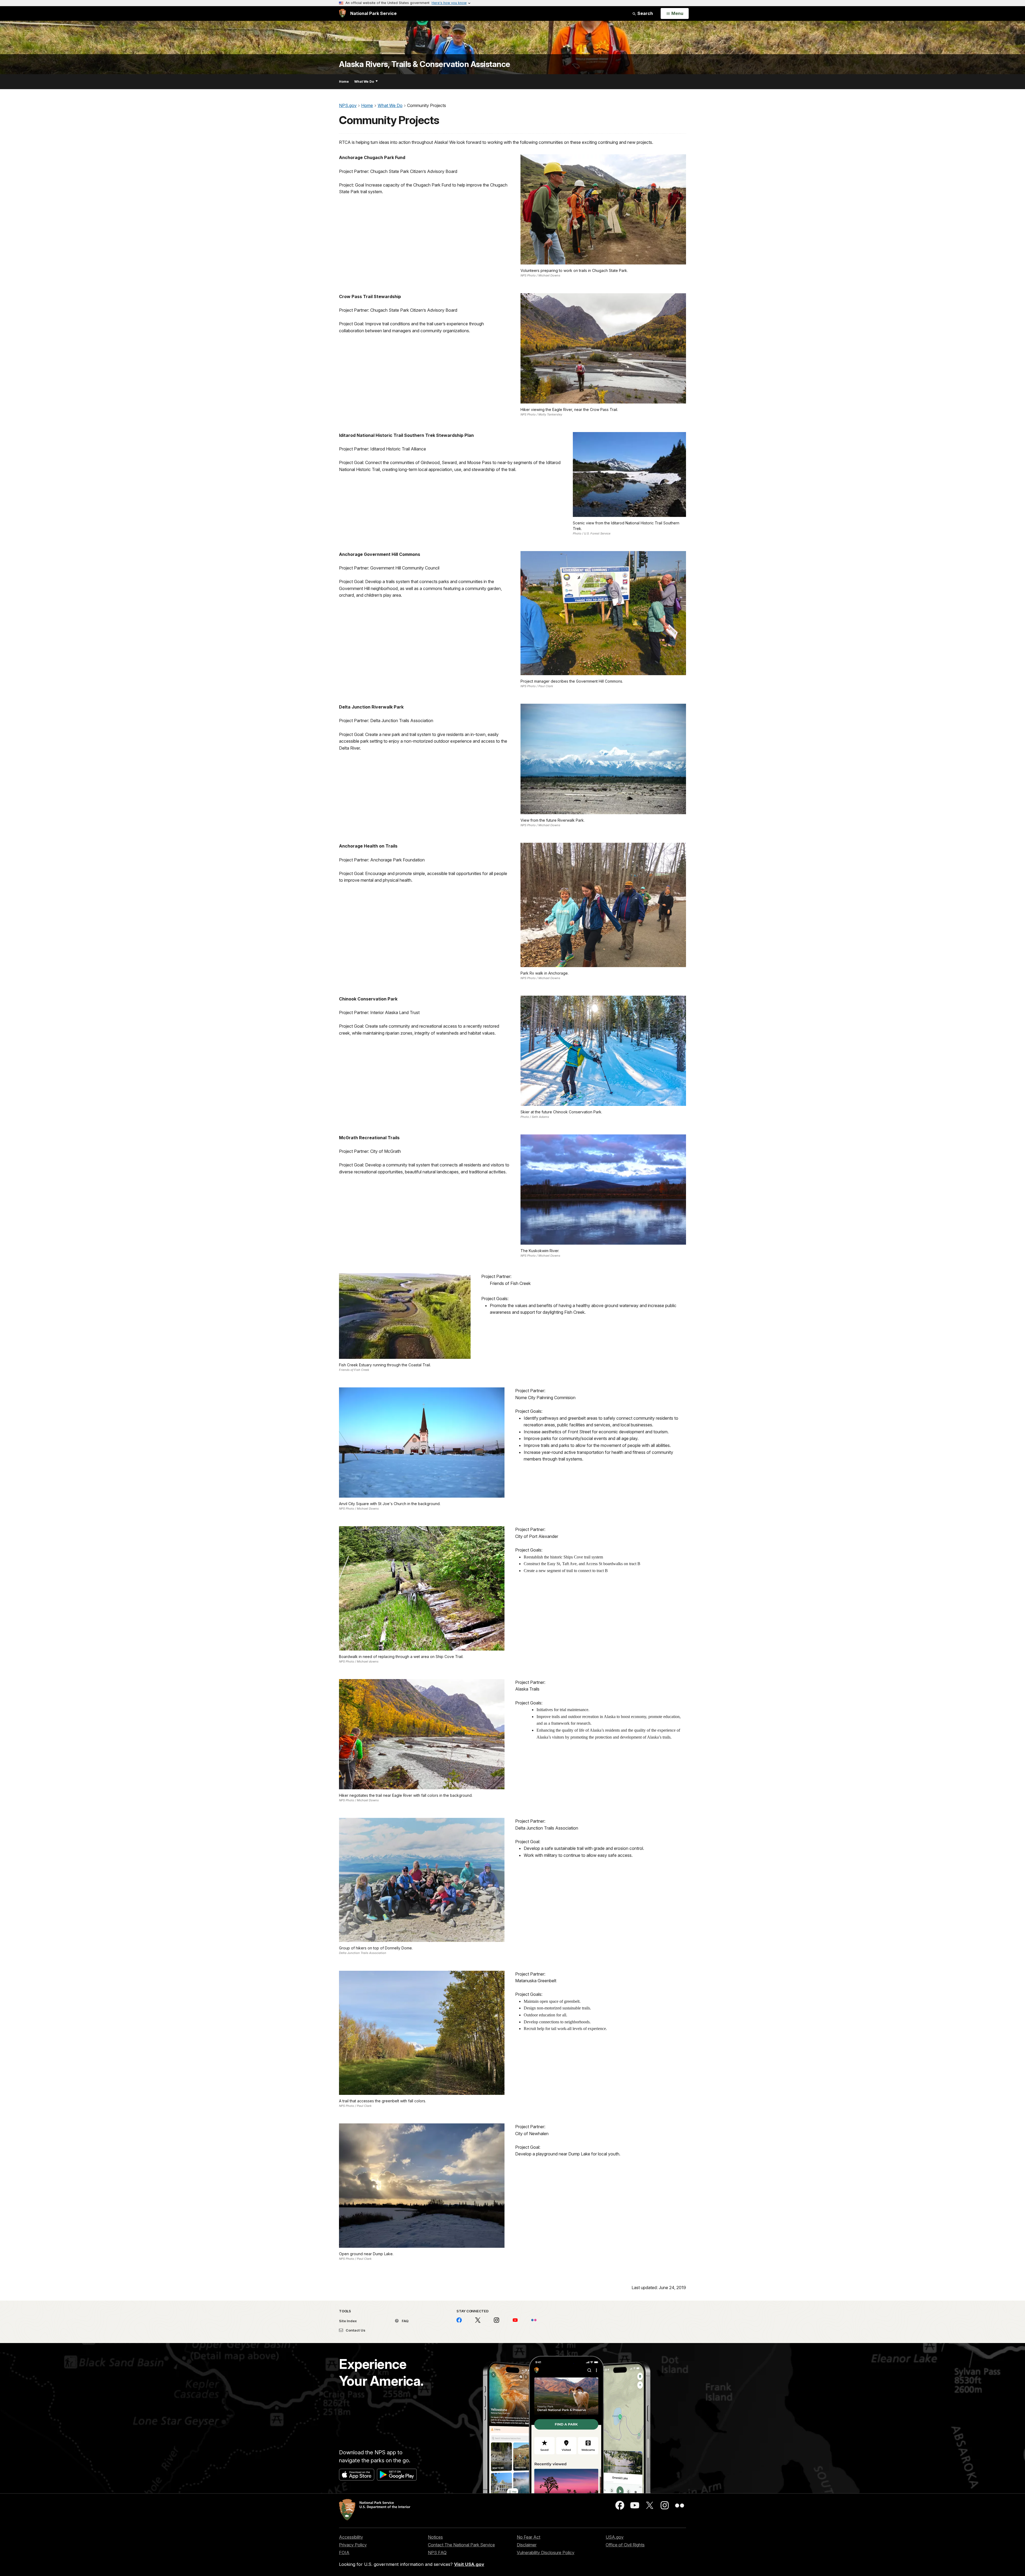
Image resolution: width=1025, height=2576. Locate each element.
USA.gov (615, 2537)
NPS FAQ (437, 2553)
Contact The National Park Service (461, 2545)
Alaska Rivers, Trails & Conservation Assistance (425, 64)
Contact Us (355, 2330)
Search (645, 13)
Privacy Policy (353, 2545)
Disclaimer (527, 2545)
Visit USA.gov (469, 2564)
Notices (435, 2537)
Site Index (348, 2321)
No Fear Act (529, 2537)
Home (344, 82)
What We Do (364, 82)
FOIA (344, 2553)
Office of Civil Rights (625, 2545)
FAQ (405, 2321)
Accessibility (351, 2537)
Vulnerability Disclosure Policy (546, 2553)
